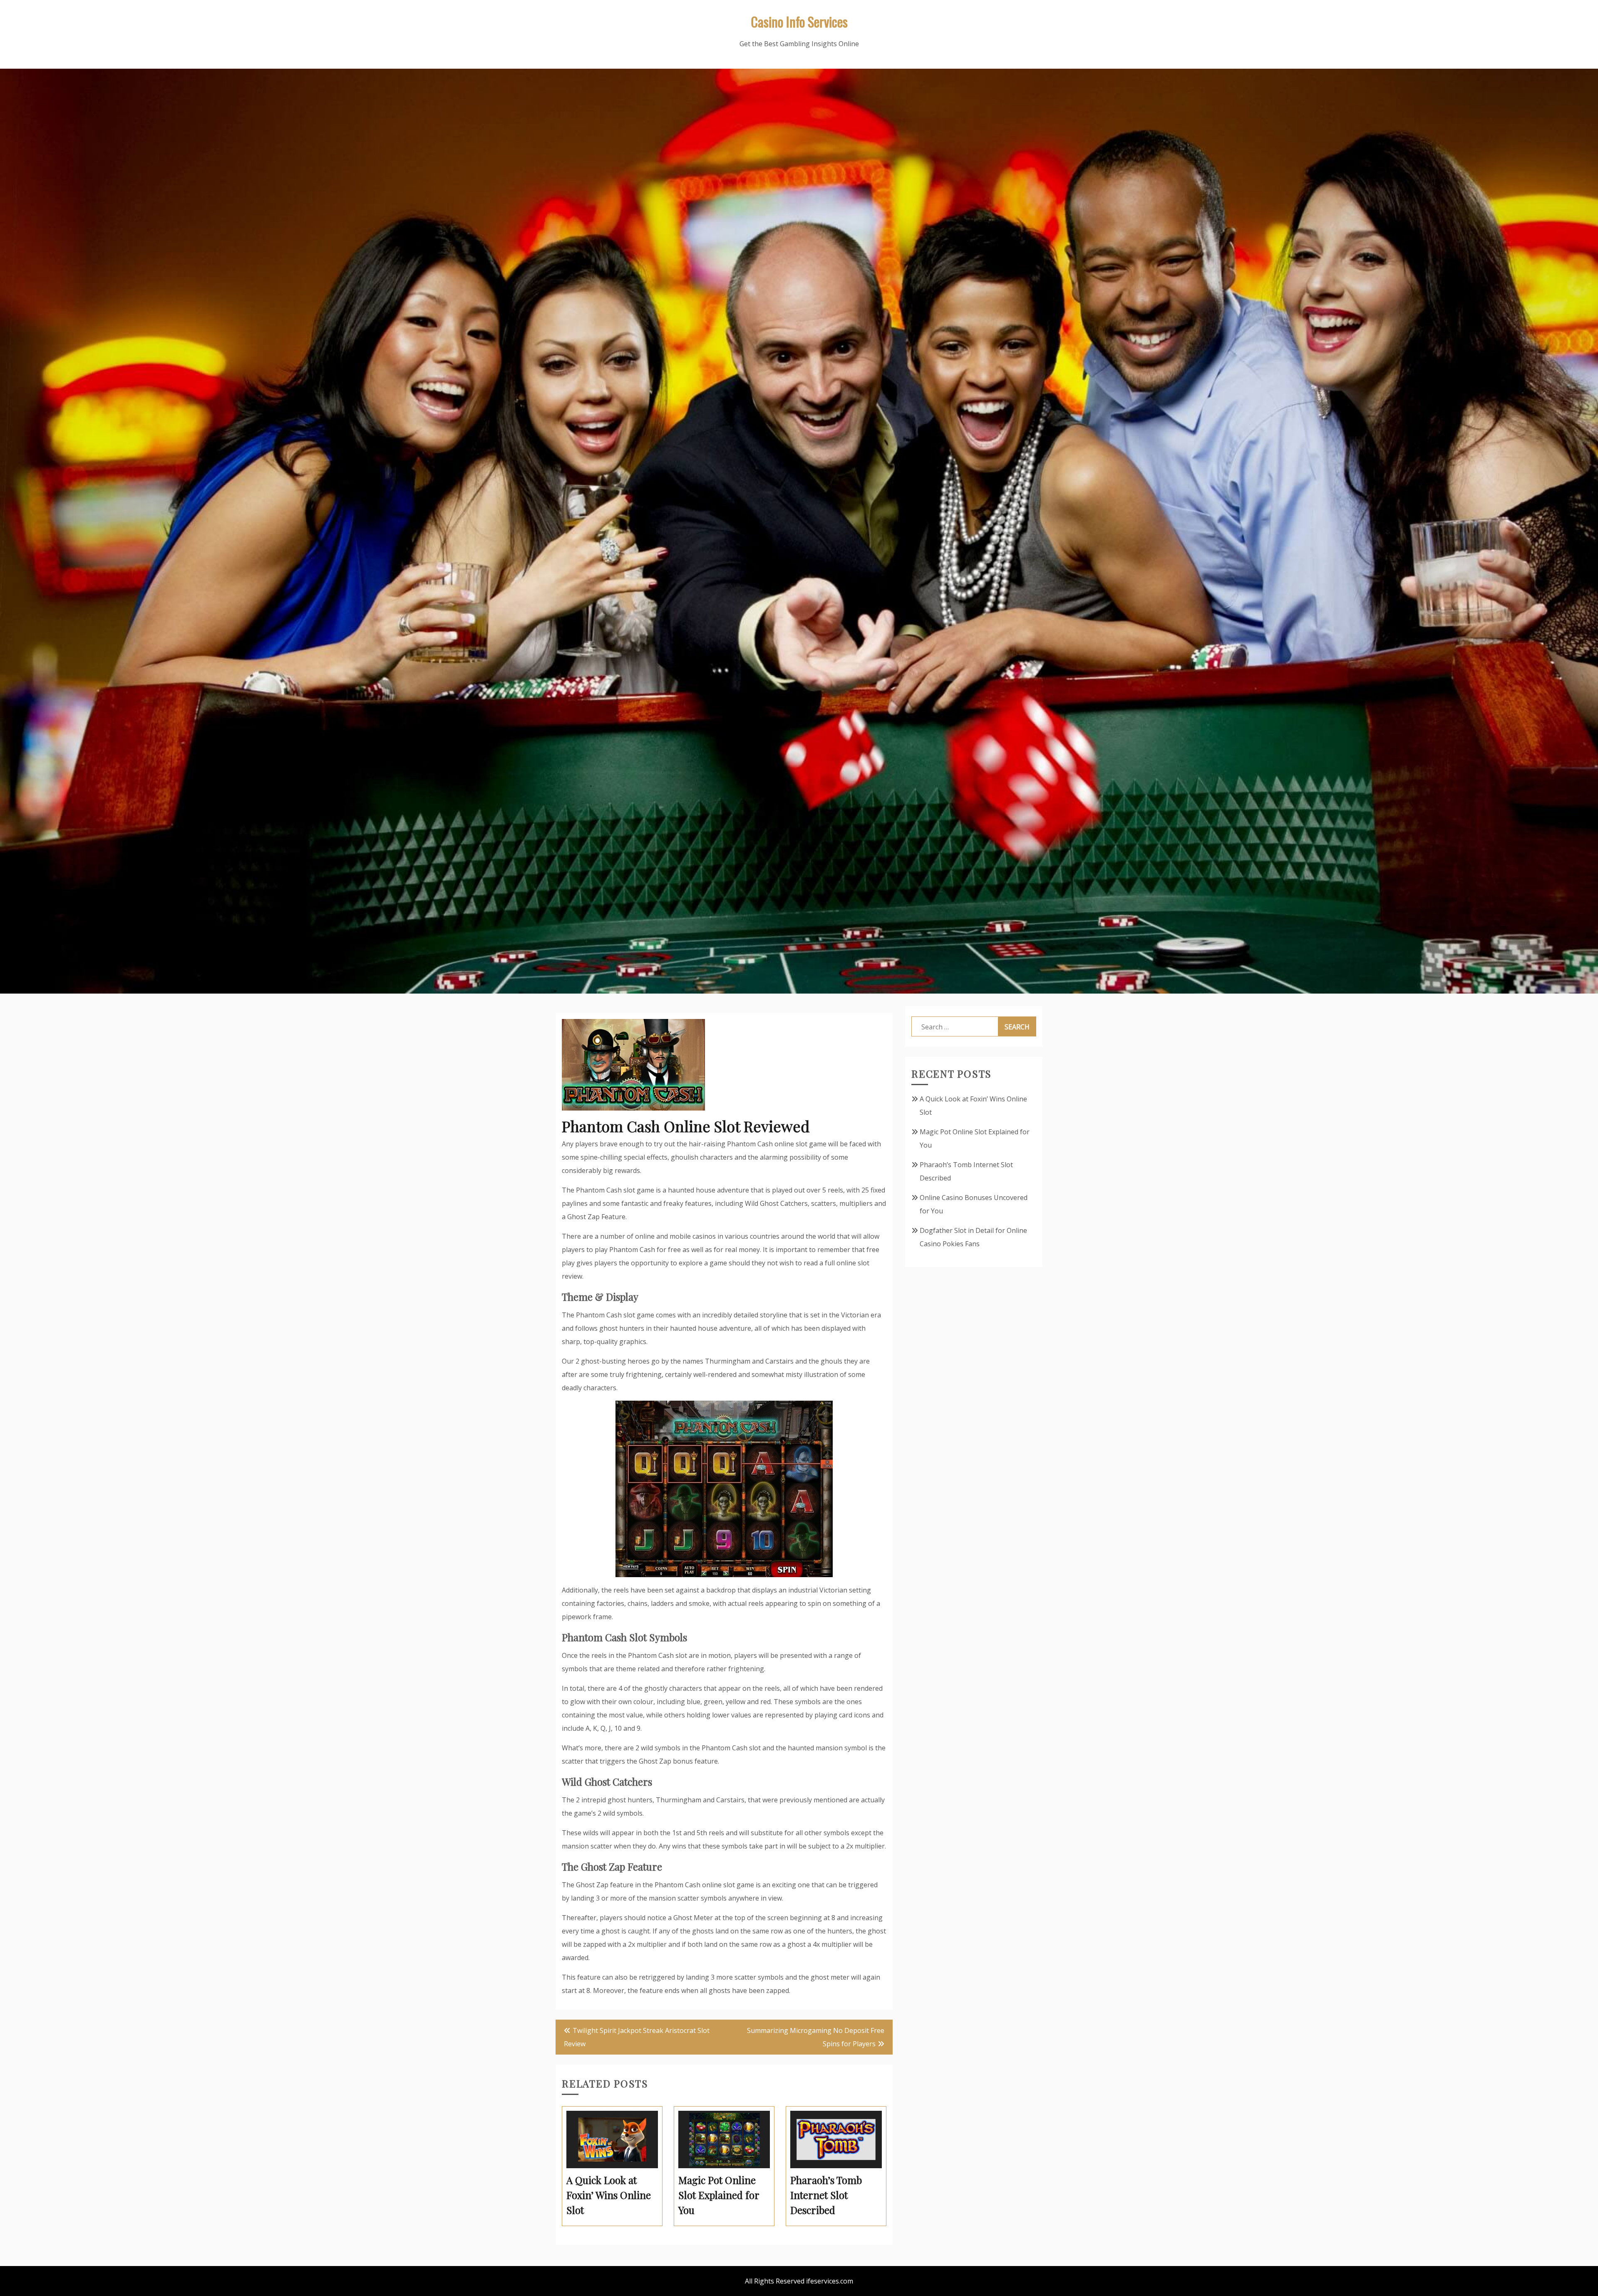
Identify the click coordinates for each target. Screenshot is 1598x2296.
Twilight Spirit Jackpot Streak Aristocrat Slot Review (637, 2037)
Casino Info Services (799, 21)
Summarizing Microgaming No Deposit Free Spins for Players (816, 2037)
